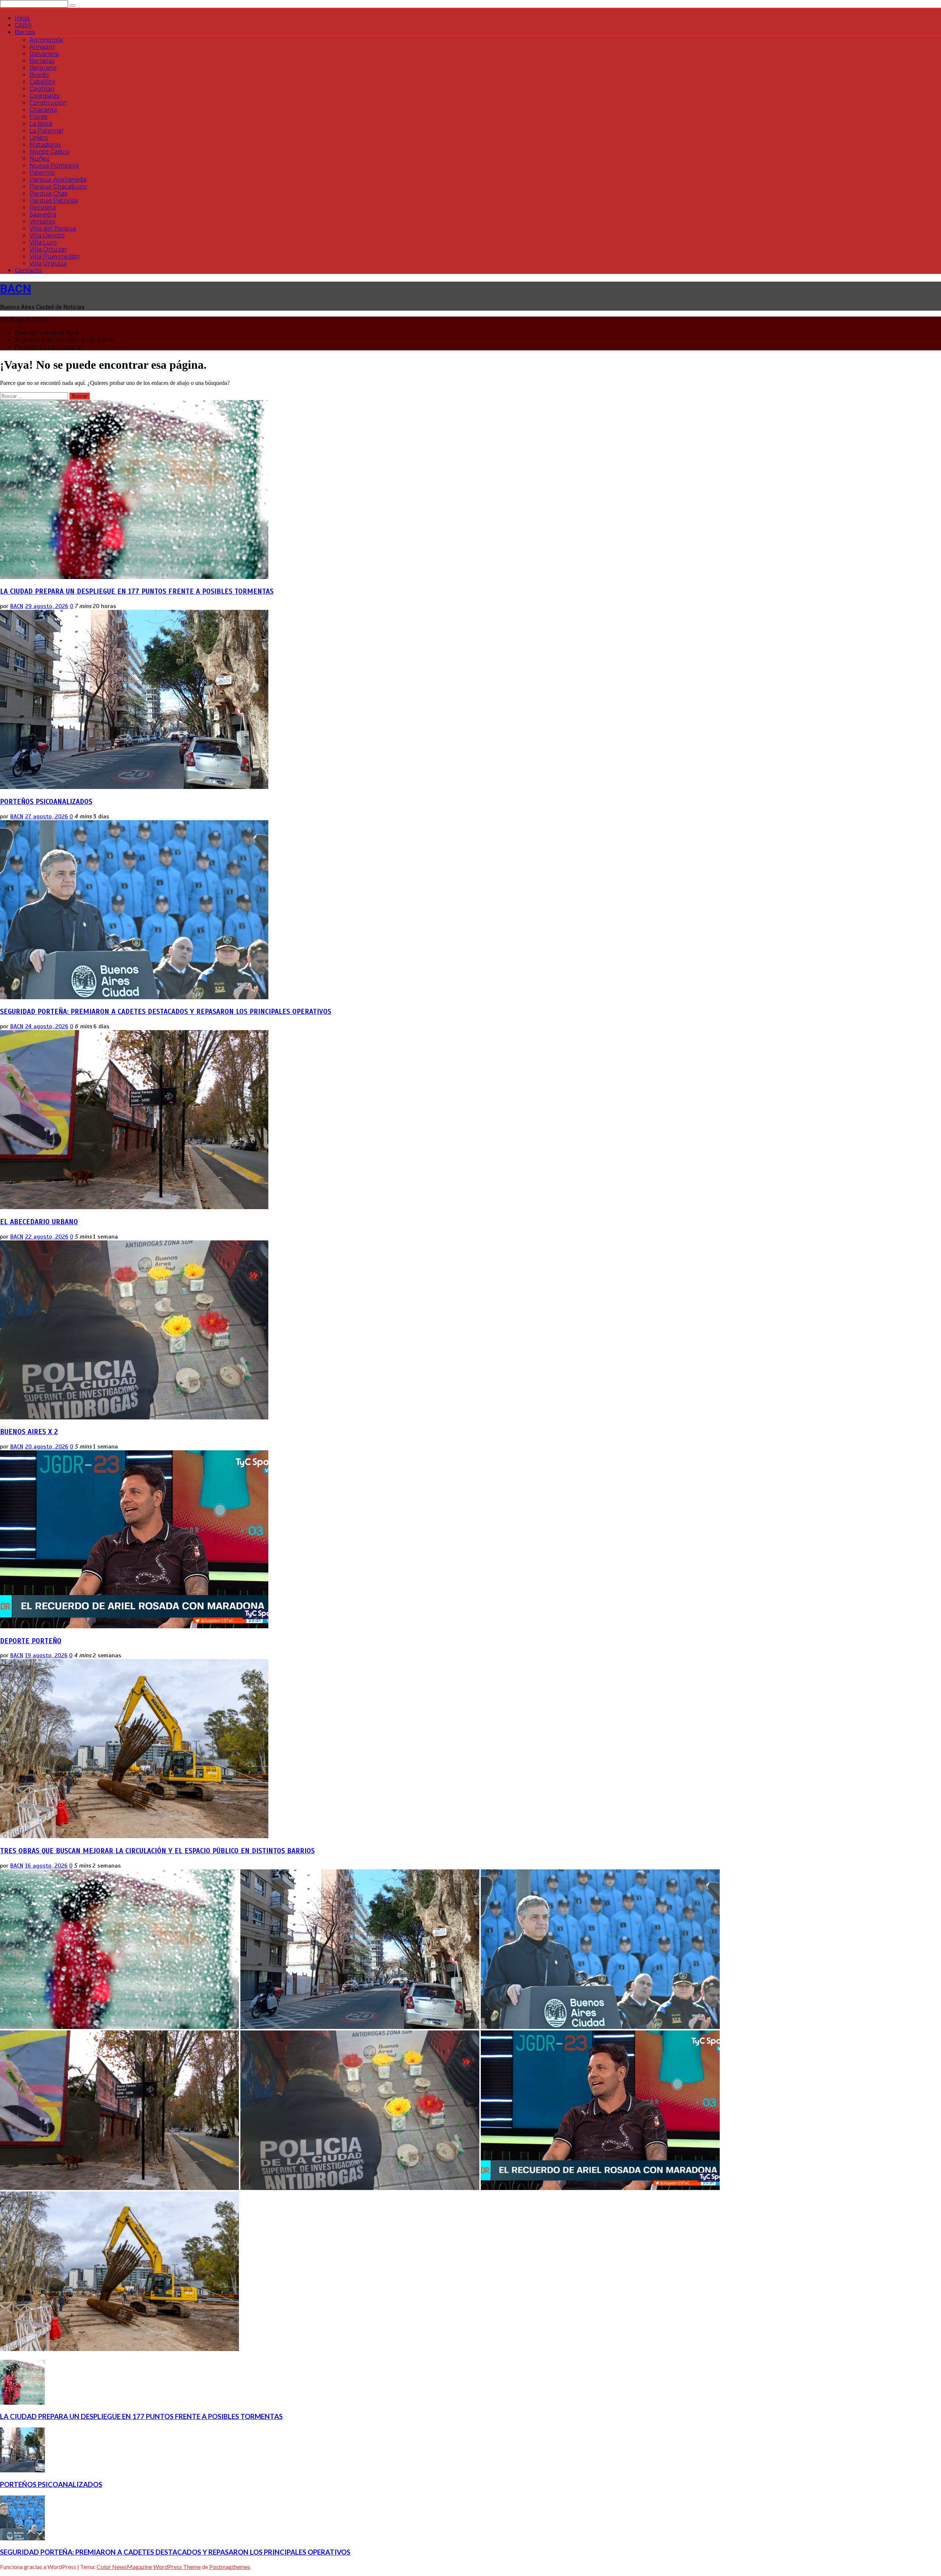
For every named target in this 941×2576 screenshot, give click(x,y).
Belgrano (43, 68)
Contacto (28, 270)
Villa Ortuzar (48, 249)
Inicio (22, 18)
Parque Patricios (54, 201)
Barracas (42, 61)
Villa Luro (43, 242)
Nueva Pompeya (54, 166)
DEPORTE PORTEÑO (31, 1641)
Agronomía (46, 40)
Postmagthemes (230, 2567)
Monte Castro (49, 152)
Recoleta (43, 208)
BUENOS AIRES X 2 (29, 1432)
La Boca (41, 124)
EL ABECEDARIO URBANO (39, 1222)
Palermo (42, 173)
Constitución (48, 103)
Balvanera (44, 54)
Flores (38, 117)
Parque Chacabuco (58, 187)
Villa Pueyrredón (54, 256)
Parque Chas (48, 194)
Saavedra (43, 215)
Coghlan (42, 89)
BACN (16, 289)
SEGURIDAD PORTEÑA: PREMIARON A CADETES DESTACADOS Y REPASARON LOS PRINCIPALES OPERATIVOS (166, 1012)
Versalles (42, 221)
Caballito (42, 82)
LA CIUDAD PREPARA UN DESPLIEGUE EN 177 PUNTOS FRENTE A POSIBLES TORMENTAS (137, 591)
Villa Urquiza (48, 263)
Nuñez (40, 159)
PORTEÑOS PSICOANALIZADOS (46, 802)
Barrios (25, 32)
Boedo (39, 75)
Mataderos (45, 145)
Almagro (42, 47)
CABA (23, 25)
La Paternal (46, 131)
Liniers (39, 138)
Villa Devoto (47, 235)
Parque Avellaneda (58, 180)
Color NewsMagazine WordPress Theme (149, 2567)
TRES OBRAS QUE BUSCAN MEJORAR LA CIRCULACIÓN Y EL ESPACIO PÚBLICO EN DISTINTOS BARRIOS (157, 1851)
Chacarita (43, 110)
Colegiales (44, 96)
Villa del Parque (53, 228)
